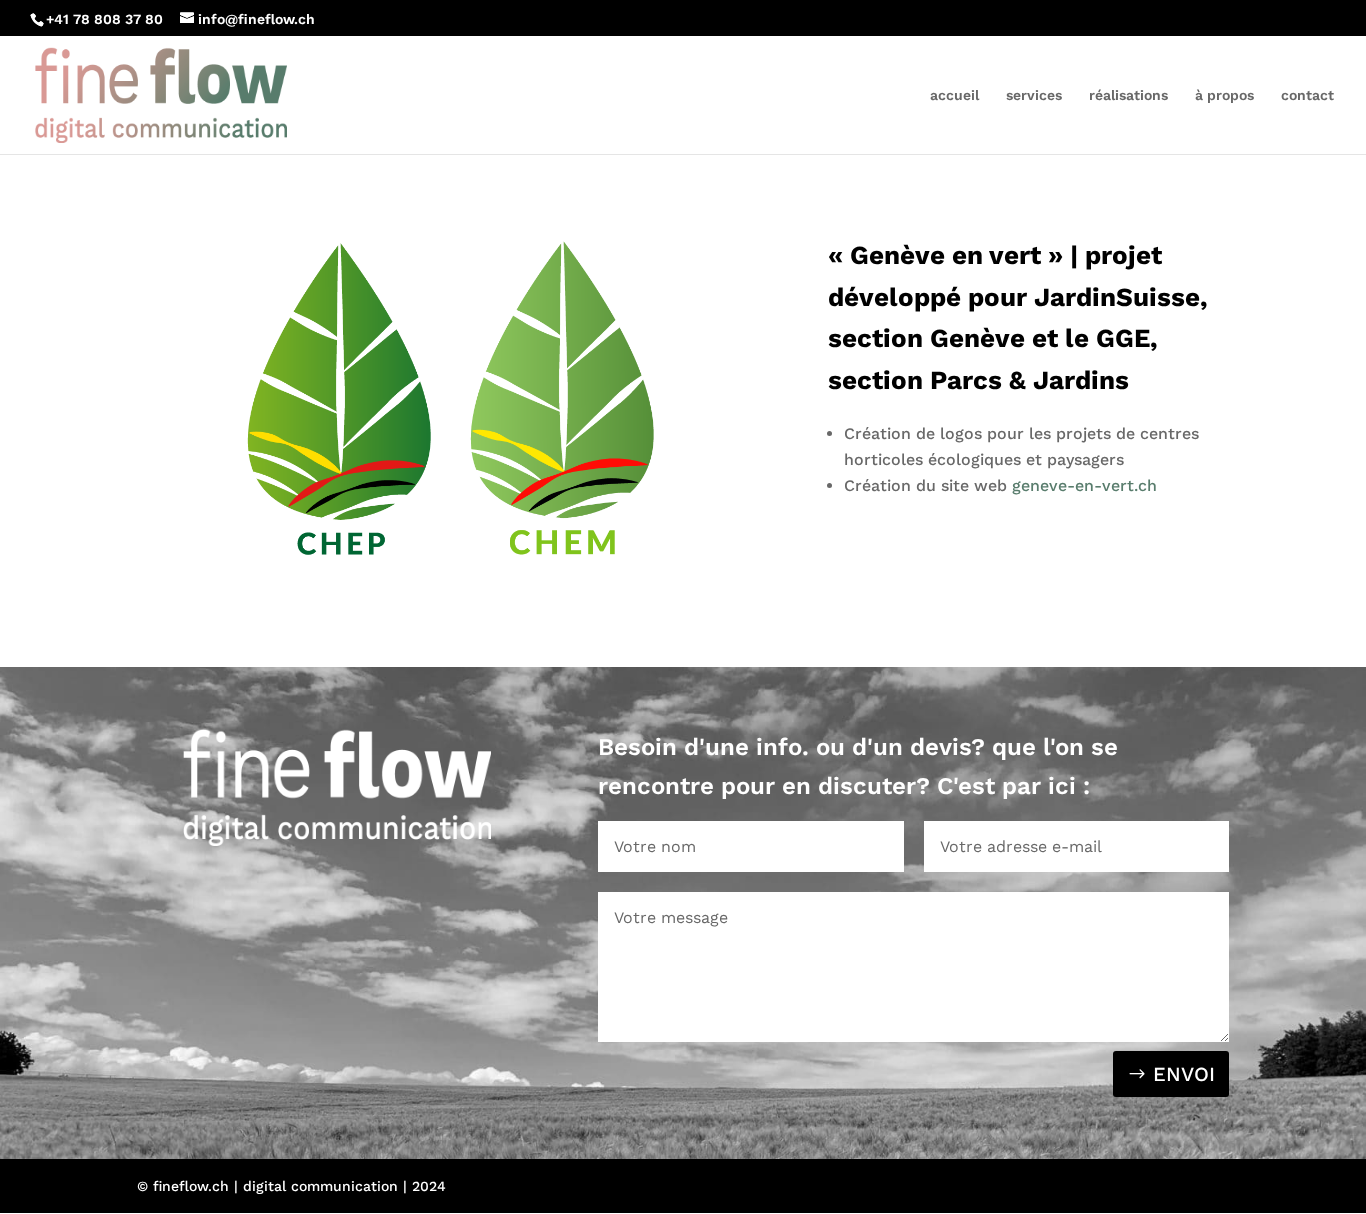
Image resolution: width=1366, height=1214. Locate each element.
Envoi (1184, 1074)
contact (1307, 95)
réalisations (1128, 95)
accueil (954, 95)
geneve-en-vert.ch (1084, 485)
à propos (1224, 95)
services (1034, 95)
